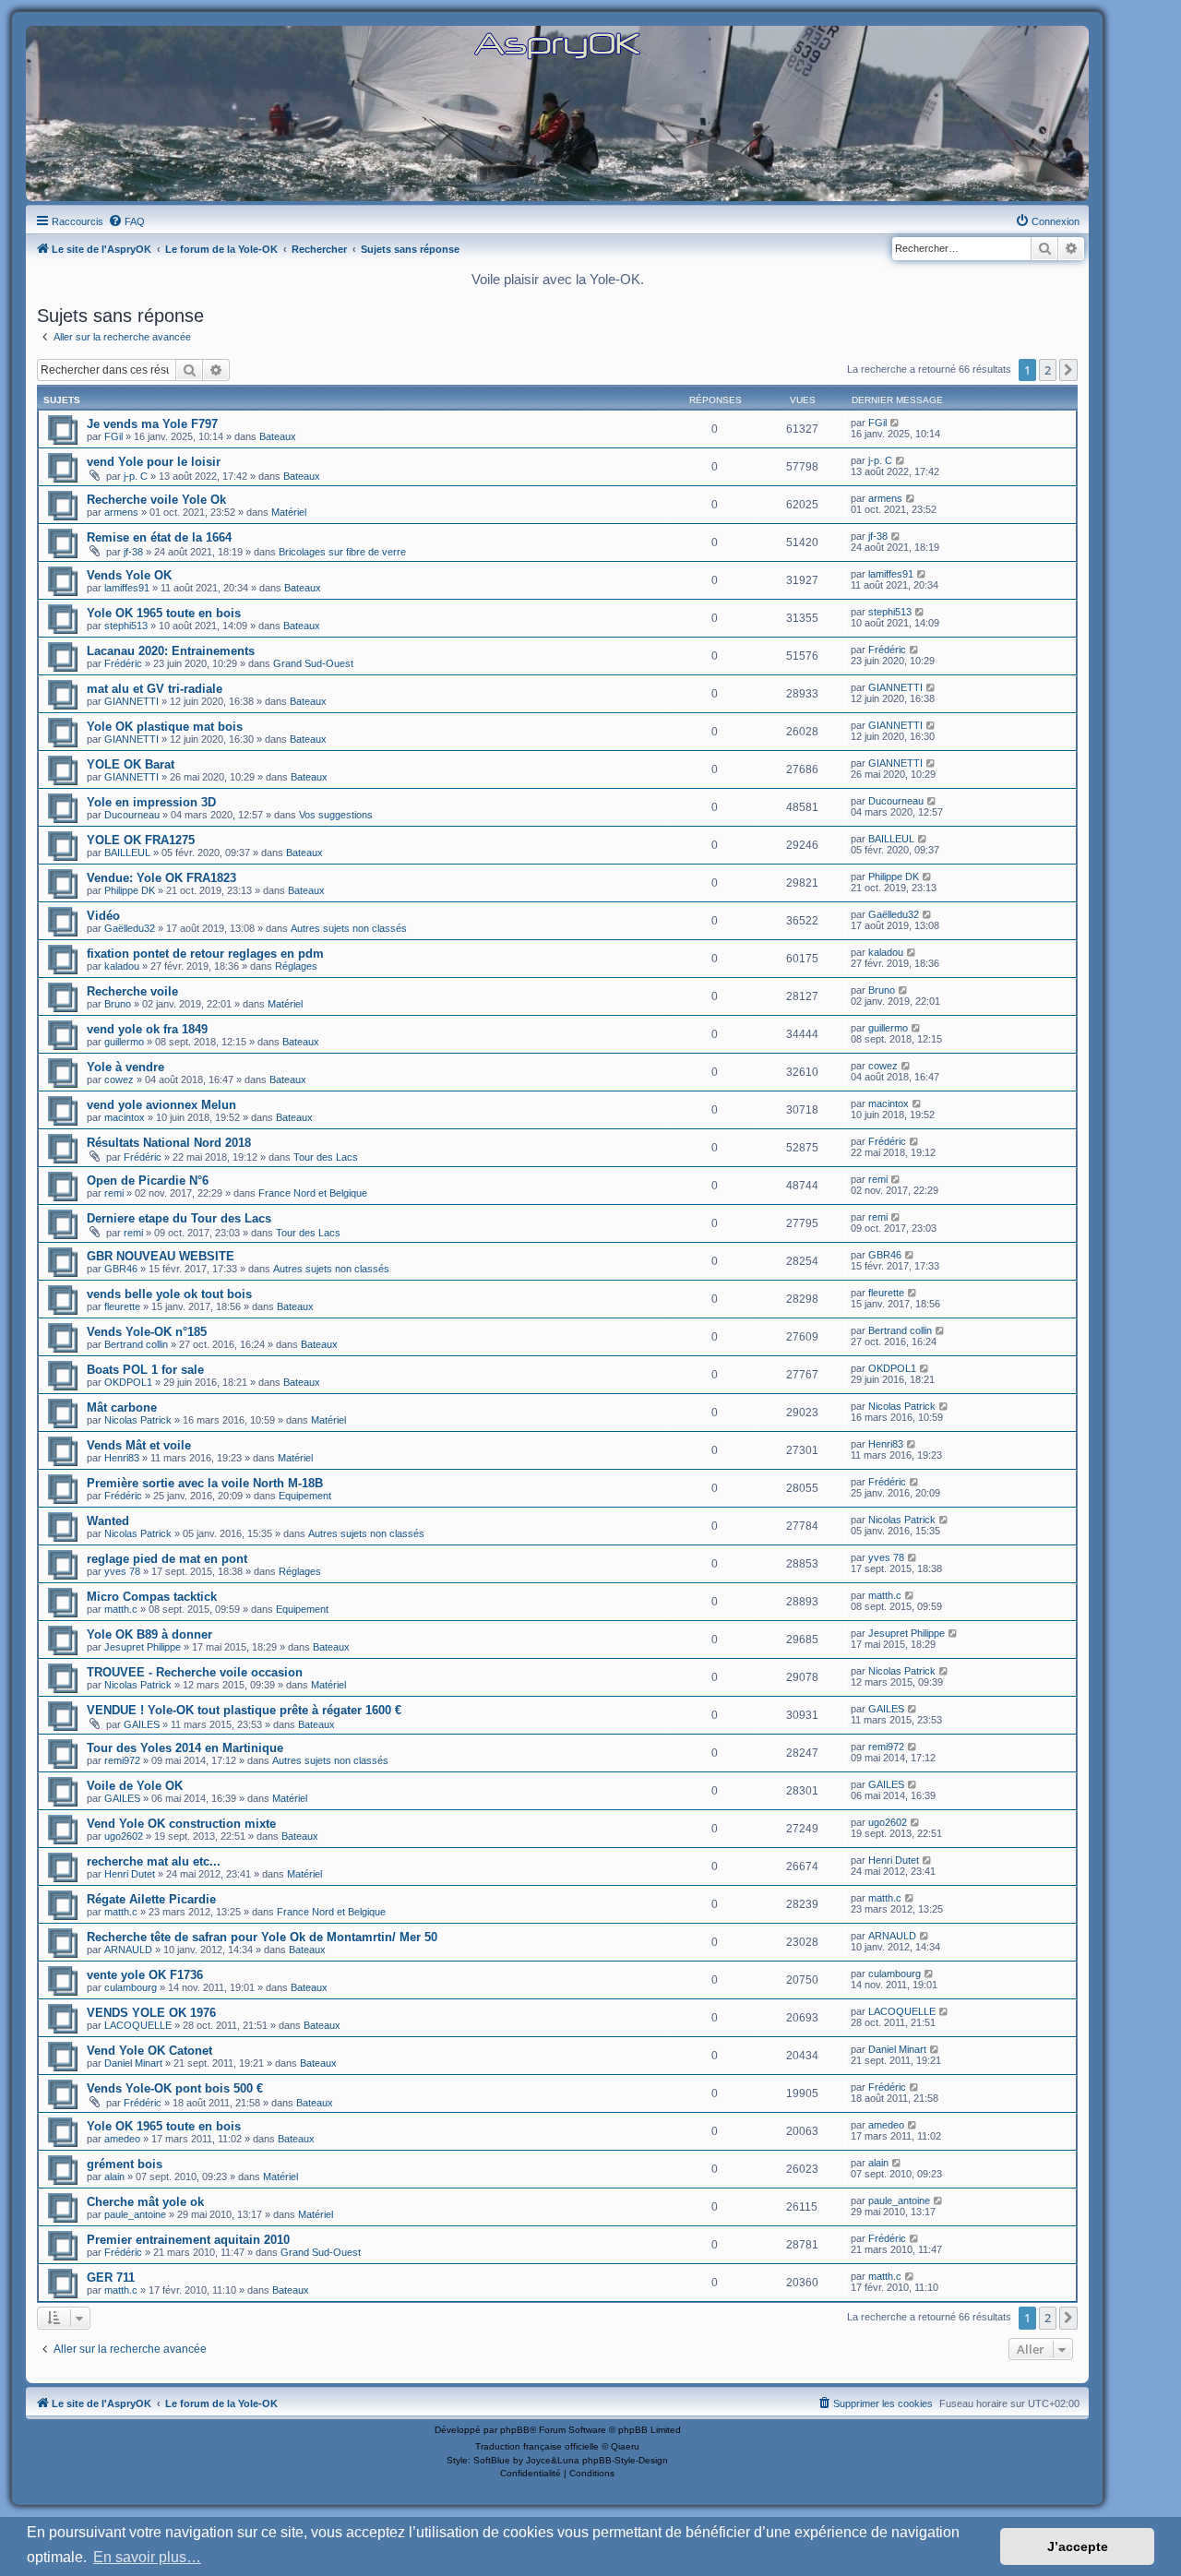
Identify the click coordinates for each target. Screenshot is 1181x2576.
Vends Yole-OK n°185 (147, 1332)
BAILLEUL (127, 853)
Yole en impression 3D (151, 802)
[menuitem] (126, 221)
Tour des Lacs (326, 1157)
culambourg (131, 1987)
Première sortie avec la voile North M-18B (205, 1483)
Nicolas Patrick (138, 1420)
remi (114, 1193)
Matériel (289, 512)
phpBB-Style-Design (625, 2460)
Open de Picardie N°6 (148, 1181)
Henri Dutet (130, 1874)
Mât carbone (122, 1407)
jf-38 (133, 552)
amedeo (122, 2139)
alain (114, 2176)
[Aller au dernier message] (895, 423)
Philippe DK (130, 890)
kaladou (122, 966)
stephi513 (126, 626)
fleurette (122, 1306)
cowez (119, 1079)
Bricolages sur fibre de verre (342, 552)
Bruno (118, 1004)
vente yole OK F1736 (145, 1975)
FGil (113, 436)
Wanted (108, 1521)
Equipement (305, 1496)
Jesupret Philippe (143, 1647)
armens (121, 512)
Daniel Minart (133, 2063)
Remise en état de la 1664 (159, 537)
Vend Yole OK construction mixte (181, 1824)
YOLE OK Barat (131, 764)
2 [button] (1048, 370)
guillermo (124, 1042)
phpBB (515, 2430)
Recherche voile (132, 991)
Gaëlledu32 (130, 928)
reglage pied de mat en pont (167, 1559)
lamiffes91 (127, 588)
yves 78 (122, 1571)
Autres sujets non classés (349, 928)
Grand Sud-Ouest (313, 663)
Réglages (296, 966)
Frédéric (123, 663)
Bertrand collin (136, 1344)
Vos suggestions (336, 815)
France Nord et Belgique (313, 1193)
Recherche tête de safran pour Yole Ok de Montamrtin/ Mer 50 (262, 1937)
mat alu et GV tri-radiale (155, 689)
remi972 (122, 1760)
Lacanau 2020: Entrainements (171, 651)
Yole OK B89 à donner (149, 1634)
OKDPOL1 (128, 1382)
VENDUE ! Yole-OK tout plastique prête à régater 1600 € (244, 1710)
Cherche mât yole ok (145, 2202)
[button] (1068, 370)
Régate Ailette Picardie (151, 1899)
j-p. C (136, 476)
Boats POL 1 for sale (145, 1370)
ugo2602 (124, 1836)
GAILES (142, 1724)
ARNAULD (128, 1950)
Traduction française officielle (537, 2446)
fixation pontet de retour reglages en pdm (205, 954)
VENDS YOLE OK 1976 (151, 2013)
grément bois (125, 2164)
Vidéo (103, 916)
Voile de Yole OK (135, 1786)
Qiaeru (625, 2446)
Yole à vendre (125, 1067)
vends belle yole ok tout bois (169, 1294)
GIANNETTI (131, 701)
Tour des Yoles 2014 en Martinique (185, 1748)
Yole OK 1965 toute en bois (164, 613)
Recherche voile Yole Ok (156, 500)
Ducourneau (132, 815)
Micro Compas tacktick (152, 1597)
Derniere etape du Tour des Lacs (179, 1218)
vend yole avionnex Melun (161, 1105)
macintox (125, 1117)
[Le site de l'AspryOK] (557, 45)
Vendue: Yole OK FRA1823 (161, 878)
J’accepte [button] (1078, 2546)
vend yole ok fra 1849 (147, 1029)
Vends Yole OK (129, 575)
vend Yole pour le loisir (154, 462)
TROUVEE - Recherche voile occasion (195, 1672)
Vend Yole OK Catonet (149, 2051)
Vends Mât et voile (139, 1445)
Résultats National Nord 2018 (169, 1143)
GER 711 (111, 2278)
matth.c (121, 1609)
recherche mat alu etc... (154, 1861)
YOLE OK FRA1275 (141, 840)
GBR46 (121, 1269)
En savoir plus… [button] (147, 2557)
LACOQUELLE (138, 2025)
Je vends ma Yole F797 (152, 424)
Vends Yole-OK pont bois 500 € (175, 2088)
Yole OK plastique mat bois (165, 727)
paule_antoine (135, 2214)
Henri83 (122, 1458)
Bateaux (278, 436)
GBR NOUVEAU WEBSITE (161, 1256)
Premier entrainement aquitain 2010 (188, 2240)
